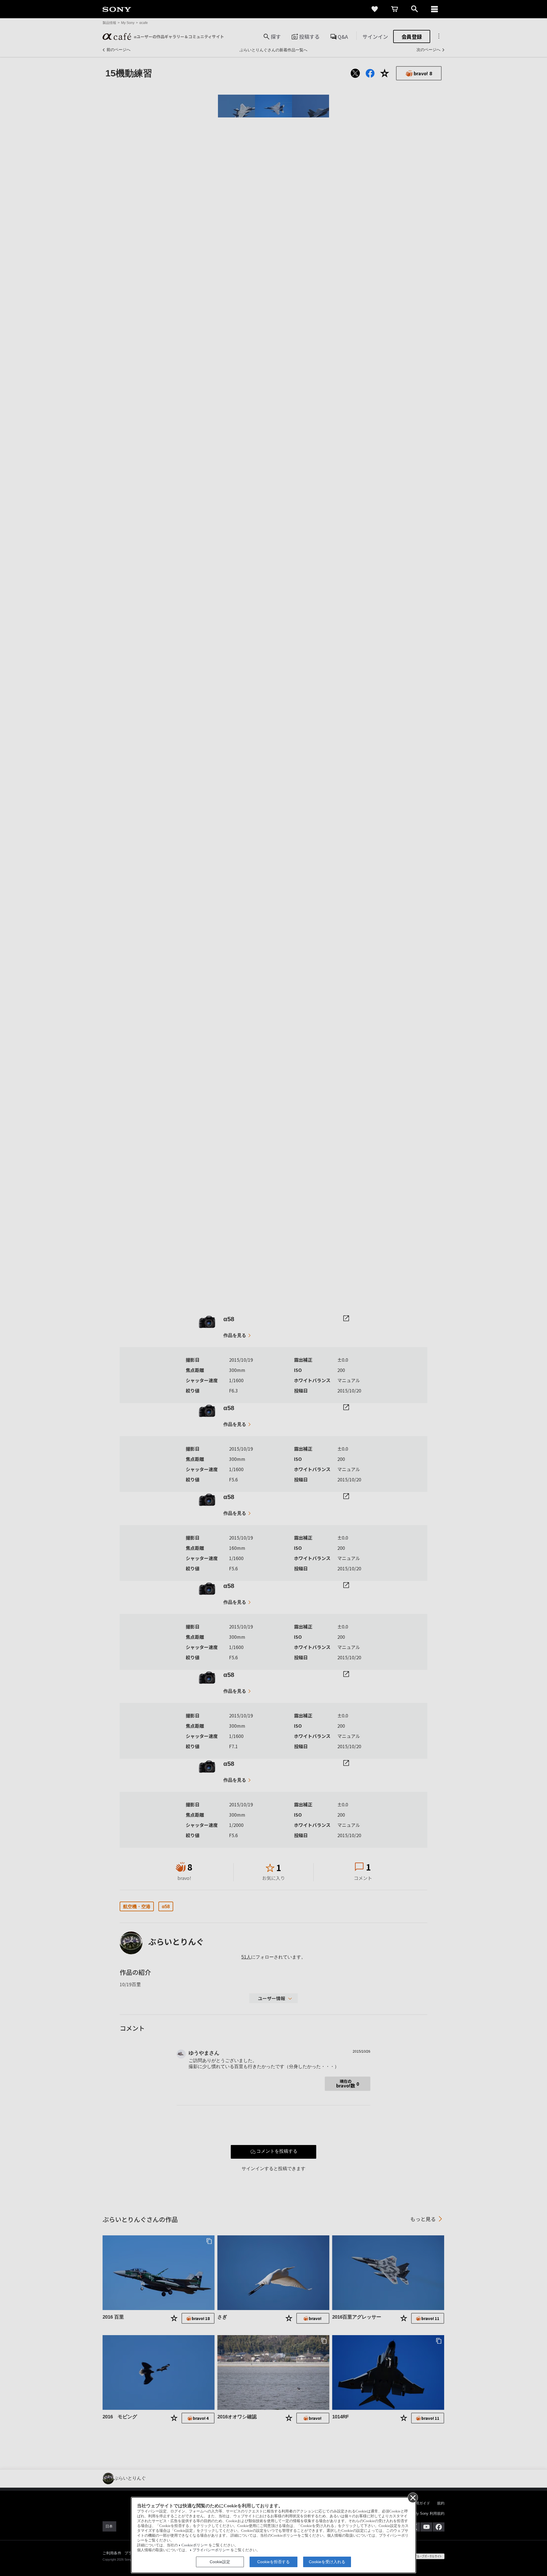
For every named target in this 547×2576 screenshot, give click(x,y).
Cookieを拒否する (273, 2562)
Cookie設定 (220, 2562)
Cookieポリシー (195, 2545)
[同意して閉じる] (413, 2497)
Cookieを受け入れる (327, 2562)
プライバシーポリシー (211, 2550)
